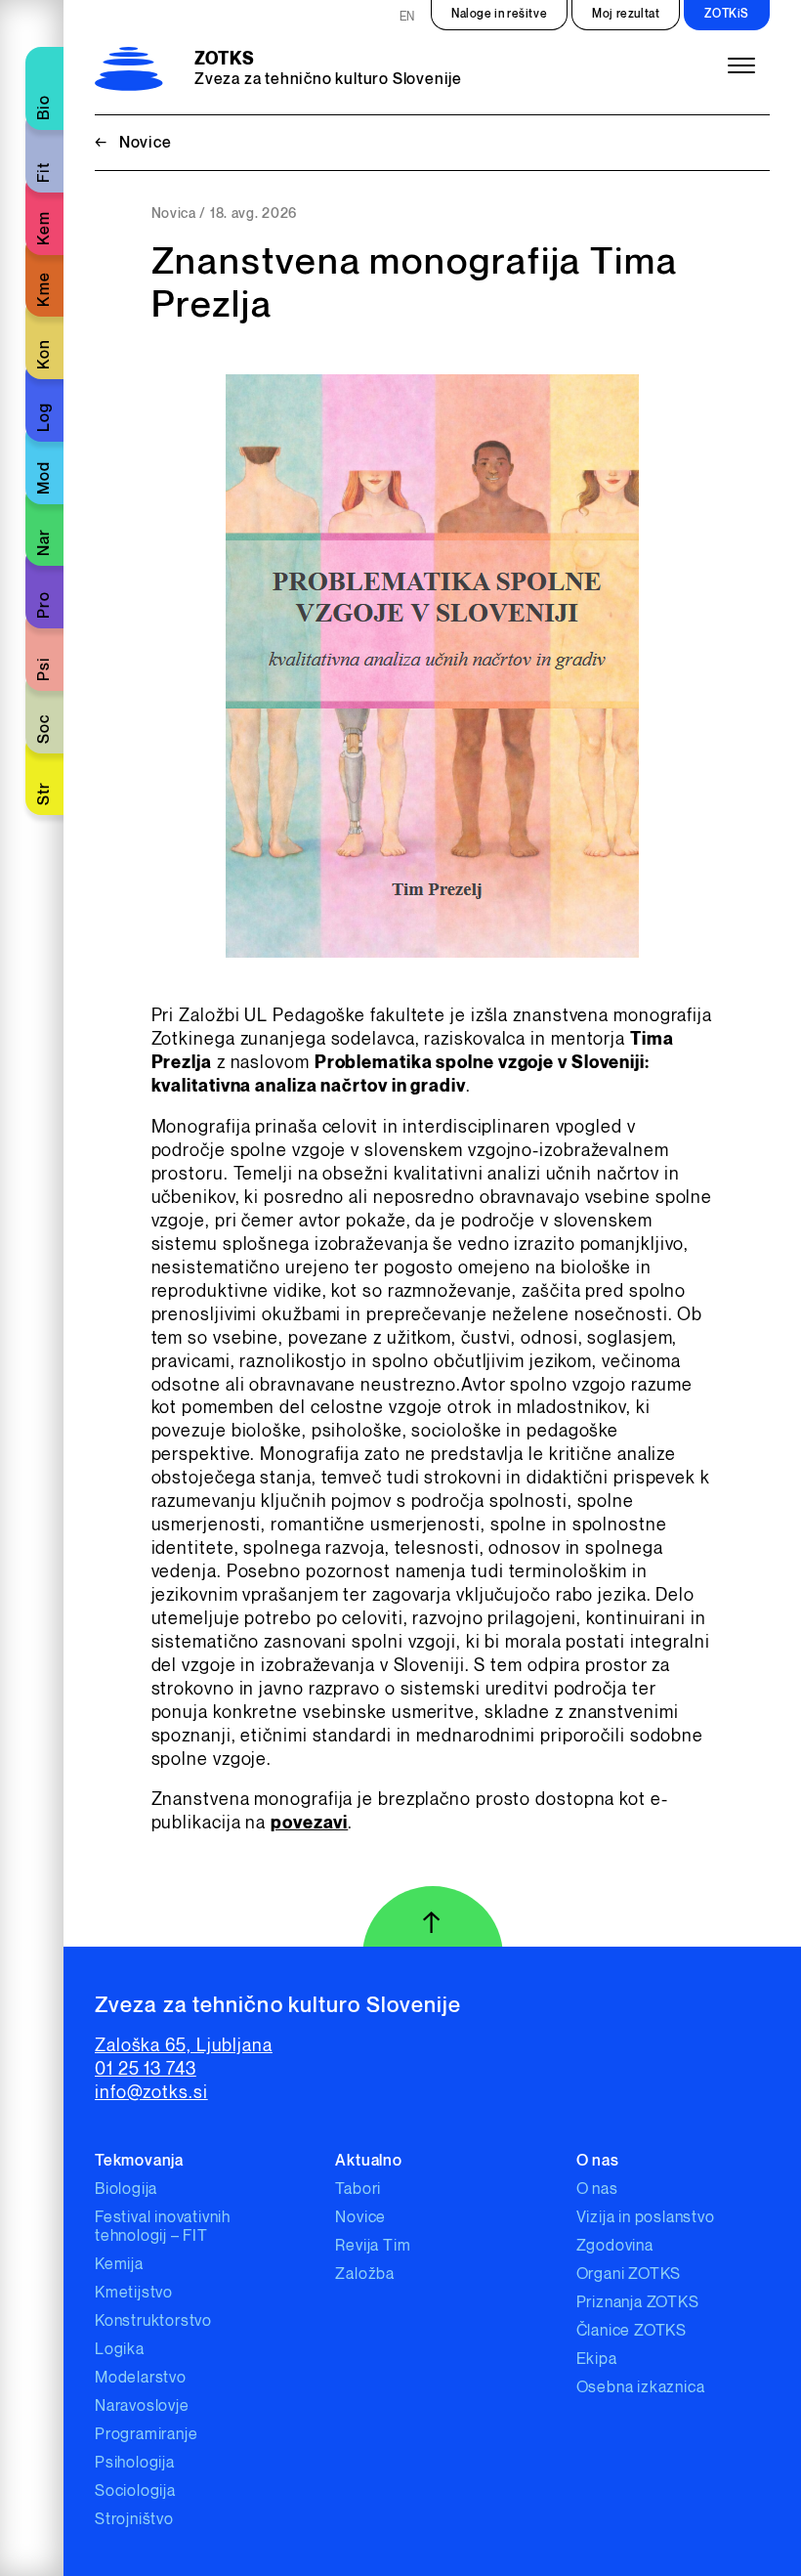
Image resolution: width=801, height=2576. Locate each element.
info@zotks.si (151, 2093)
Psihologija (135, 2463)
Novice (133, 143)
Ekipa (597, 2360)
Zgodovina (615, 2246)
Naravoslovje (142, 2406)
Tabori (358, 2190)
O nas (597, 2190)
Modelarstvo (141, 2378)
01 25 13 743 (146, 2069)
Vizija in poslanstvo (646, 2218)
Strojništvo (134, 2520)
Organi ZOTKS (629, 2275)
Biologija (126, 2190)
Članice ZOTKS (632, 2331)
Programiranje (146, 2435)
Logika (120, 2350)
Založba (365, 2275)
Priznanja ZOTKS (638, 2303)
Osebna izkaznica (641, 2388)
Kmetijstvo (134, 2293)
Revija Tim (373, 2246)
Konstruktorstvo (153, 2321)
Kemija (119, 2265)
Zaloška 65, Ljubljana (184, 2046)
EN (407, 17)
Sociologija (135, 2491)
